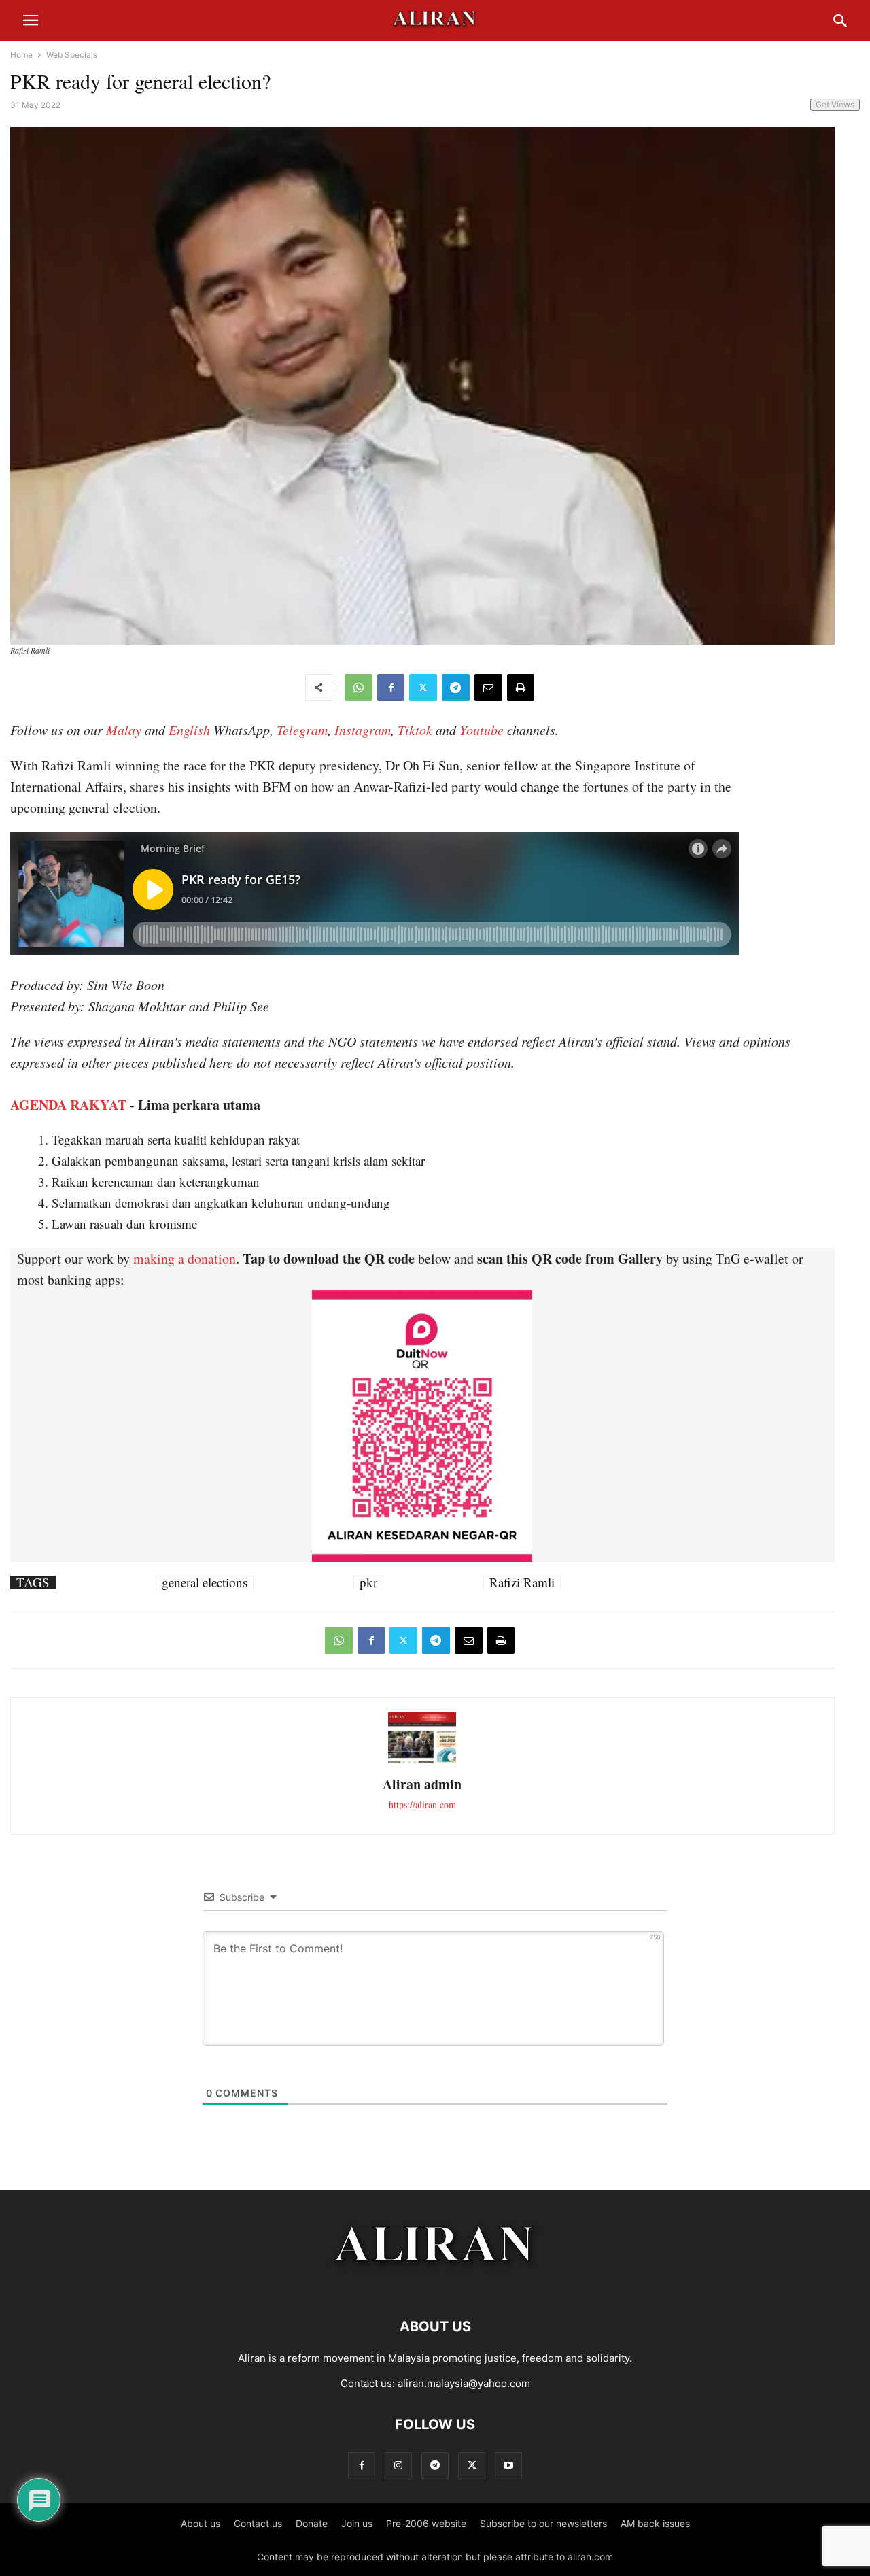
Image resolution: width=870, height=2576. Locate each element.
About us (201, 2523)
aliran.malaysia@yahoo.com (464, 2383)
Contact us (258, 2523)
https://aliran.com (422, 1804)
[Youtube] (508, 2465)
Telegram (302, 730)
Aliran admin (422, 1784)
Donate (312, 2523)
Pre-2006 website (426, 2523)
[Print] (521, 688)
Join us (357, 2523)
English (189, 730)
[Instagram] (398, 2465)
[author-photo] (422, 1762)
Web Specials (72, 55)
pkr (368, 1582)
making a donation (185, 1258)
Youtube (482, 730)
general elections (205, 1582)
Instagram (363, 730)
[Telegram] (456, 688)
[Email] (488, 688)
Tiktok (415, 730)
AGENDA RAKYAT (68, 1105)
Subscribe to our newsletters (543, 2523)
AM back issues (655, 2523)
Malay (124, 730)
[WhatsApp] (359, 688)
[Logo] (435, 2285)
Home (21, 55)
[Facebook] (391, 688)
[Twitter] (423, 688)
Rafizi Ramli (522, 1582)
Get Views (835, 104)
